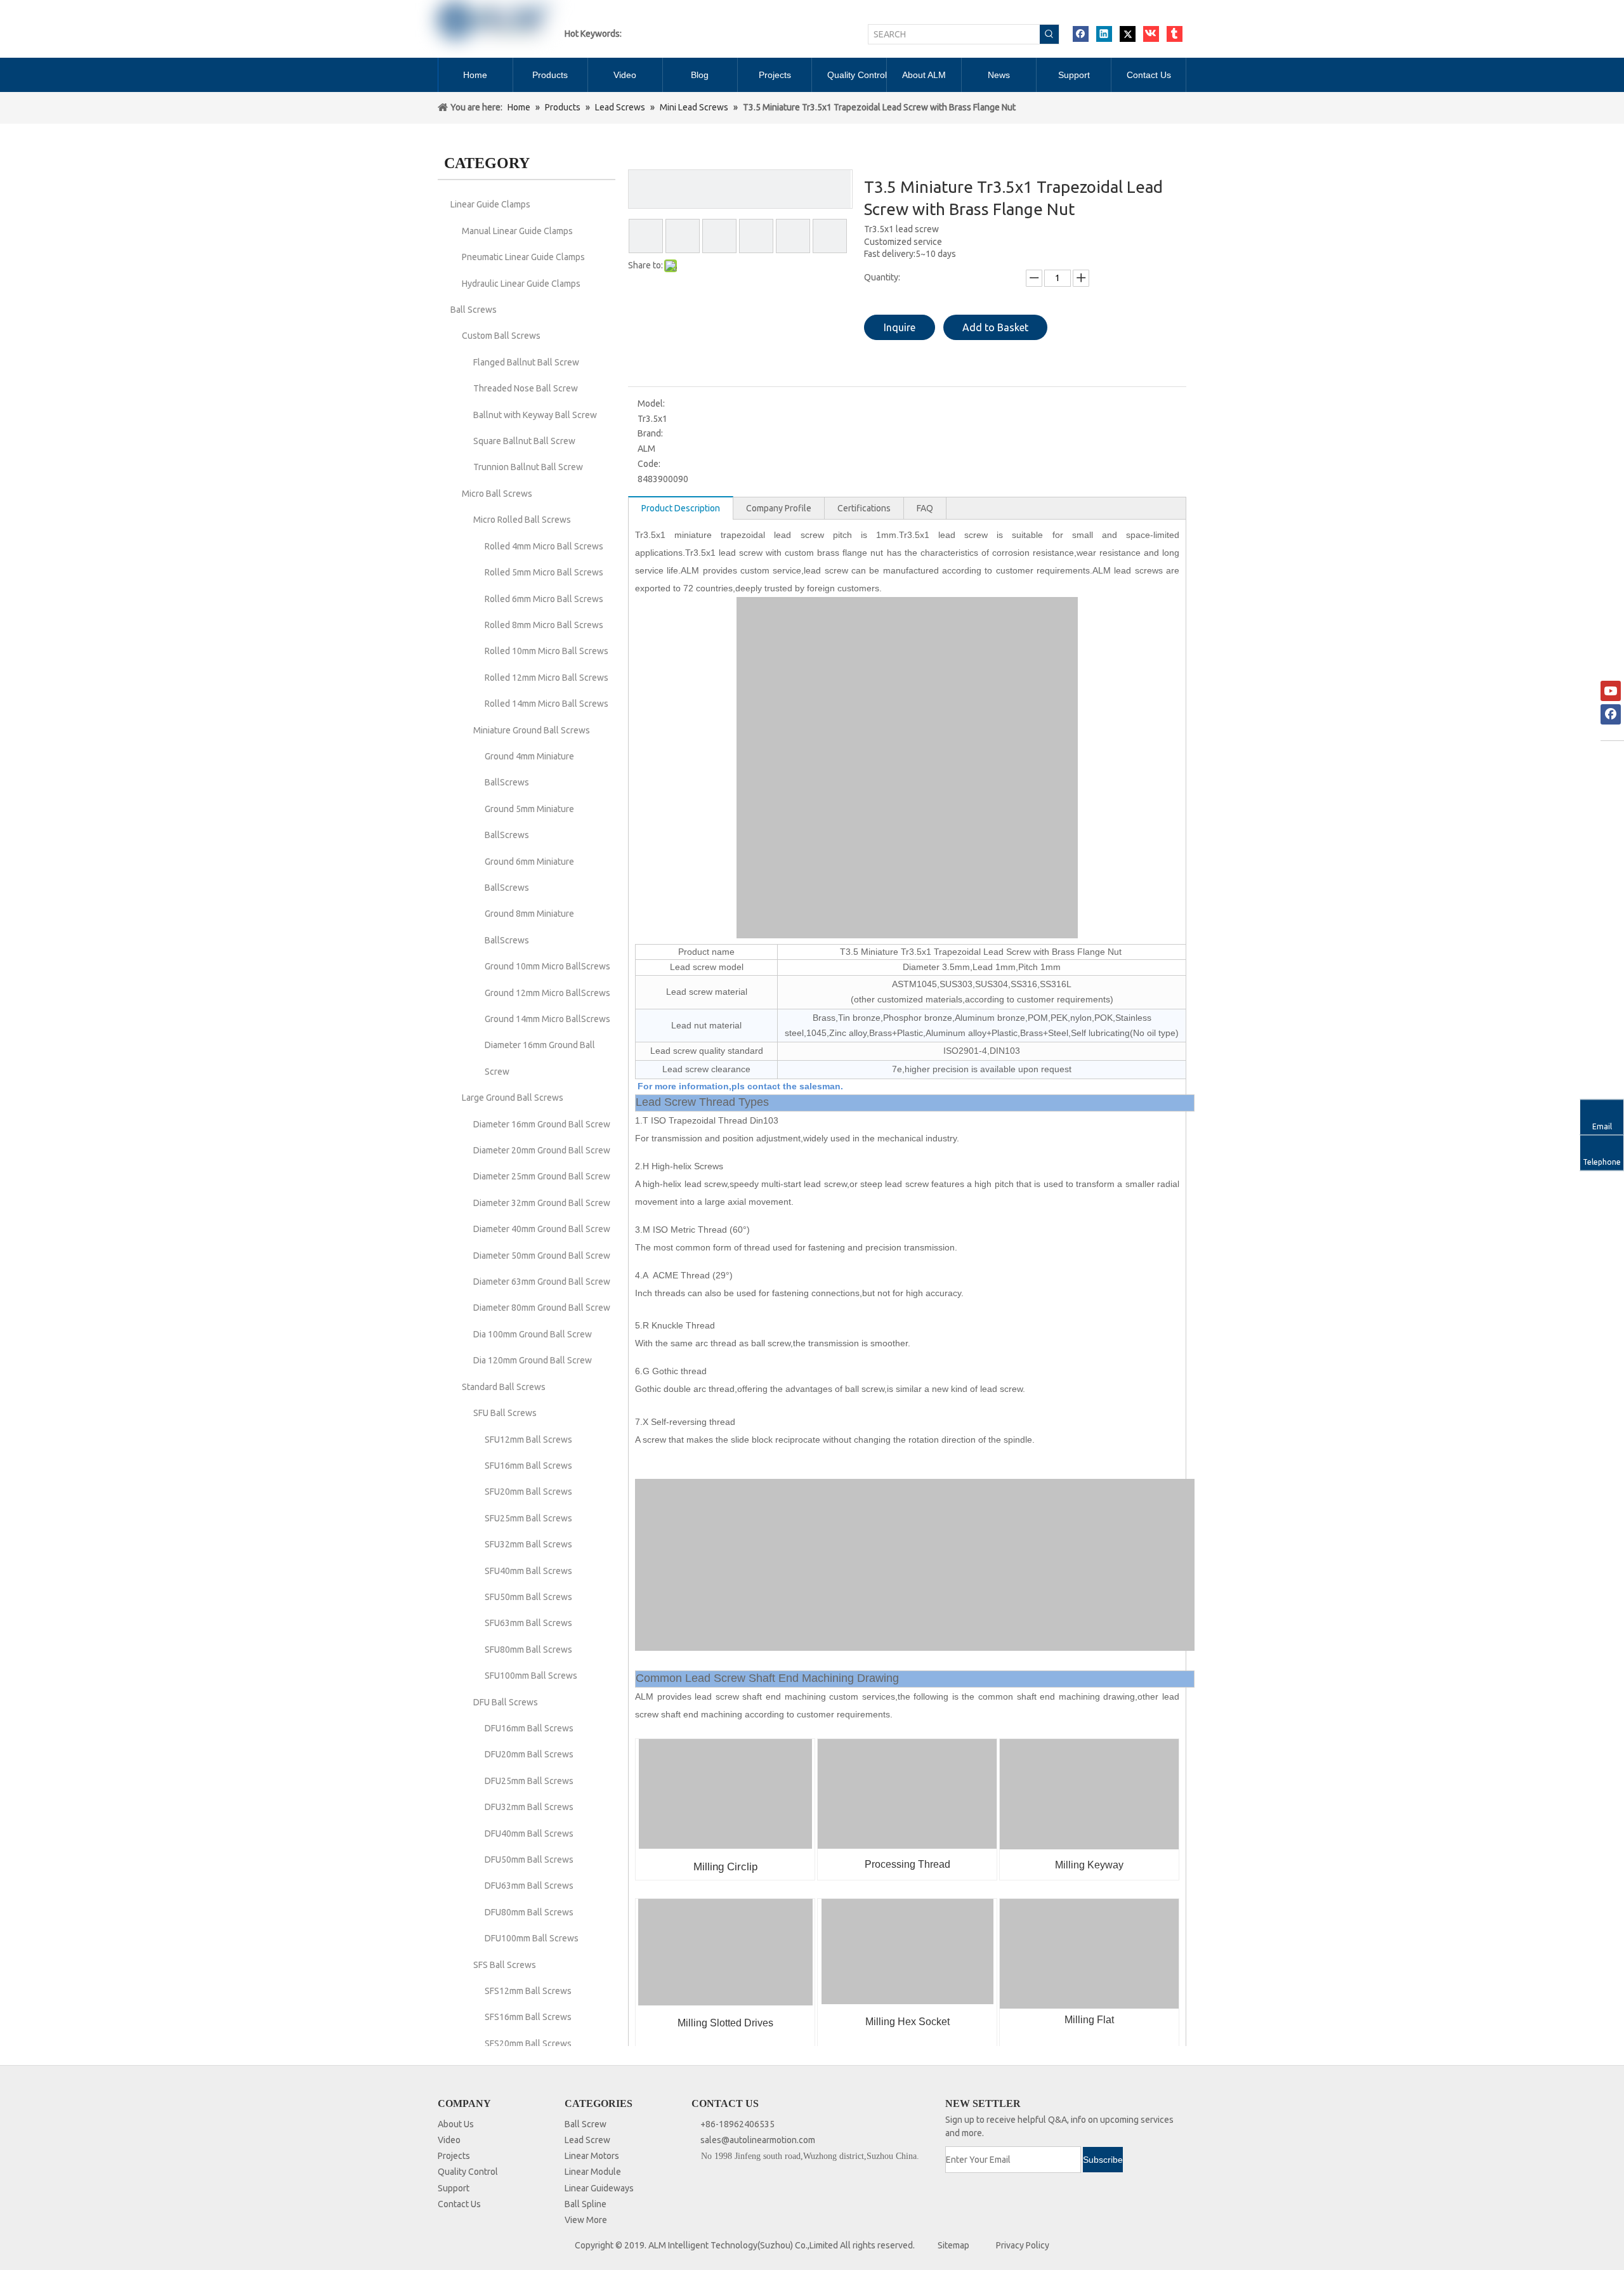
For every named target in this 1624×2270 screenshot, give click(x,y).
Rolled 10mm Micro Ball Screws (547, 651)
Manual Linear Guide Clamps (517, 231)
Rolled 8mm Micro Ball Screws (544, 625)
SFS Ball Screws (505, 1965)
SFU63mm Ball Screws (528, 1623)
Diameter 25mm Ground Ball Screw (542, 1176)
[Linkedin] (1104, 34)
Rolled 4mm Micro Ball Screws (544, 546)
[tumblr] (1175, 34)
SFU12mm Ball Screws (528, 1440)
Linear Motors (592, 2156)
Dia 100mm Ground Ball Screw (533, 1334)
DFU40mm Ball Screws (529, 1834)
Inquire (900, 327)
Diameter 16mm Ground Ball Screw (542, 1124)
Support (454, 2188)
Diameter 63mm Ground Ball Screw (542, 1282)
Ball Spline (586, 2204)
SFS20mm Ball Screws (528, 2044)
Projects (454, 2156)
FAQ (925, 508)
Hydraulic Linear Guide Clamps (521, 284)
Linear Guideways (599, 2188)
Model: (651, 403)
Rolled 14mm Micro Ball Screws (547, 704)
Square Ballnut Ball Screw (524, 441)
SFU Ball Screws (505, 1413)
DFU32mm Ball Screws (529, 1807)
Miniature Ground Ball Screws (532, 730)
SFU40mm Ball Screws (528, 1571)
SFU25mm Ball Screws (528, 1518)
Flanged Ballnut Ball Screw (526, 362)
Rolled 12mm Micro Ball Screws (547, 678)
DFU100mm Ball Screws (532, 1938)
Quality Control (468, 2172)
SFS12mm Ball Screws (528, 1991)
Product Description (681, 508)
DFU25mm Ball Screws (529, 1781)
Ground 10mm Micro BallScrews (547, 966)
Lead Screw (587, 2140)
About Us (456, 2124)
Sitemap (953, 2245)
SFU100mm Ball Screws (531, 1676)
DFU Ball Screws (506, 1702)
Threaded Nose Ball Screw (526, 388)
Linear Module (593, 2172)
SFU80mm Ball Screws (528, 1650)
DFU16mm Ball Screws (529, 1728)
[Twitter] (1128, 34)
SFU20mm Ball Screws (528, 1492)
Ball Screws (474, 310)
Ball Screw (586, 2124)
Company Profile (779, 508)
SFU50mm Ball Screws (528, 1597)
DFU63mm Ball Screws (529, 1886)
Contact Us (459, 2204)
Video (449, 2140)
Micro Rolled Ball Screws (522, 520)
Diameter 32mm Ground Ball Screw (542, 1203)
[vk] (1151, 34)
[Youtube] (1611, 691)
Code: (649, 464)
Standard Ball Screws (504, 1387)
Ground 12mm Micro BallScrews (547, 993)
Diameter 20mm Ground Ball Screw (542, 1150)
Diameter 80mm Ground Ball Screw (542, 1308)
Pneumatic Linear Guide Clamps (523, 257)
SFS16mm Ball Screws (528, 2017)
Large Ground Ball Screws (513, 1098)
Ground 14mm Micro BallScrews (547, 1019)
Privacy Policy (1023, 2245)
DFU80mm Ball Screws (529, 1912)
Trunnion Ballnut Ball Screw (528, 467)
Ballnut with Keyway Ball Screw (535, 415)
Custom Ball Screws (501, 336)
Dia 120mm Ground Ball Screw (533, 1360)
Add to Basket (995, 327)
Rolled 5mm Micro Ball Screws (544, 572)
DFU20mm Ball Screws (529, 1754)
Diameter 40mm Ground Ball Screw (542, 1229)
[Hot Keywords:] (1049, 34)
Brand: (650, 433)
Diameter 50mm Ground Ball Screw (542, 1256)
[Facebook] (1081, 34)
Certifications (864, 508)
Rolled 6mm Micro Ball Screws (544, 599)
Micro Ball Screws (497, 494)
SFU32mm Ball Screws (528, 1544)
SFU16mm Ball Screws (528, 1466)
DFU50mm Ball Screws (529, 1860)
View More (586, 2220)
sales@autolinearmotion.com (758, 2140)
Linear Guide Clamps (490, 204)
